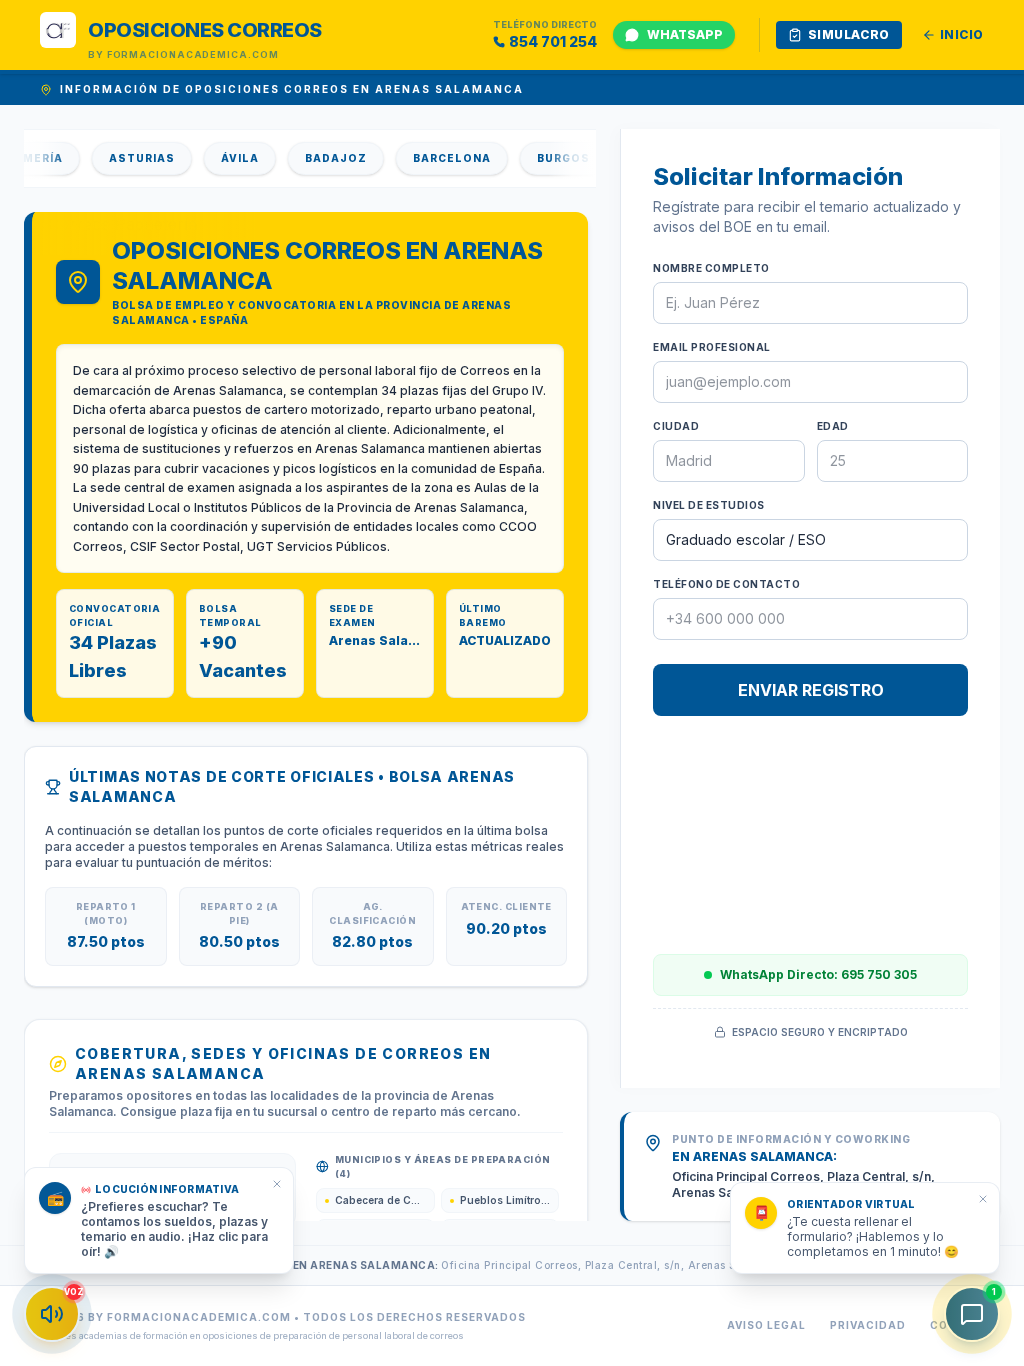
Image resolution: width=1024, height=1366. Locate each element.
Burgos (552, 158)
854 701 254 (553, 41)
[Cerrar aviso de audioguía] (277, 1184)
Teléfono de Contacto (726, 584)
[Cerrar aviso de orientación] (983, 1199)
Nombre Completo (711, 268)
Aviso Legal (766, 1325)
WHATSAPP (685, 34)
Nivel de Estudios (709, 505)
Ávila (229, 158)
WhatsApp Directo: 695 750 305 (818, 974)
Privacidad (868, 1325)
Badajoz (325, 158)
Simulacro (849, 34)
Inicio (962, 34)
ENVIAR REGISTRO (811, 690)
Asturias (131, 158)
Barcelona (441, 158)
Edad (833, 426)
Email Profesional (712, 347)
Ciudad (676, 426)
